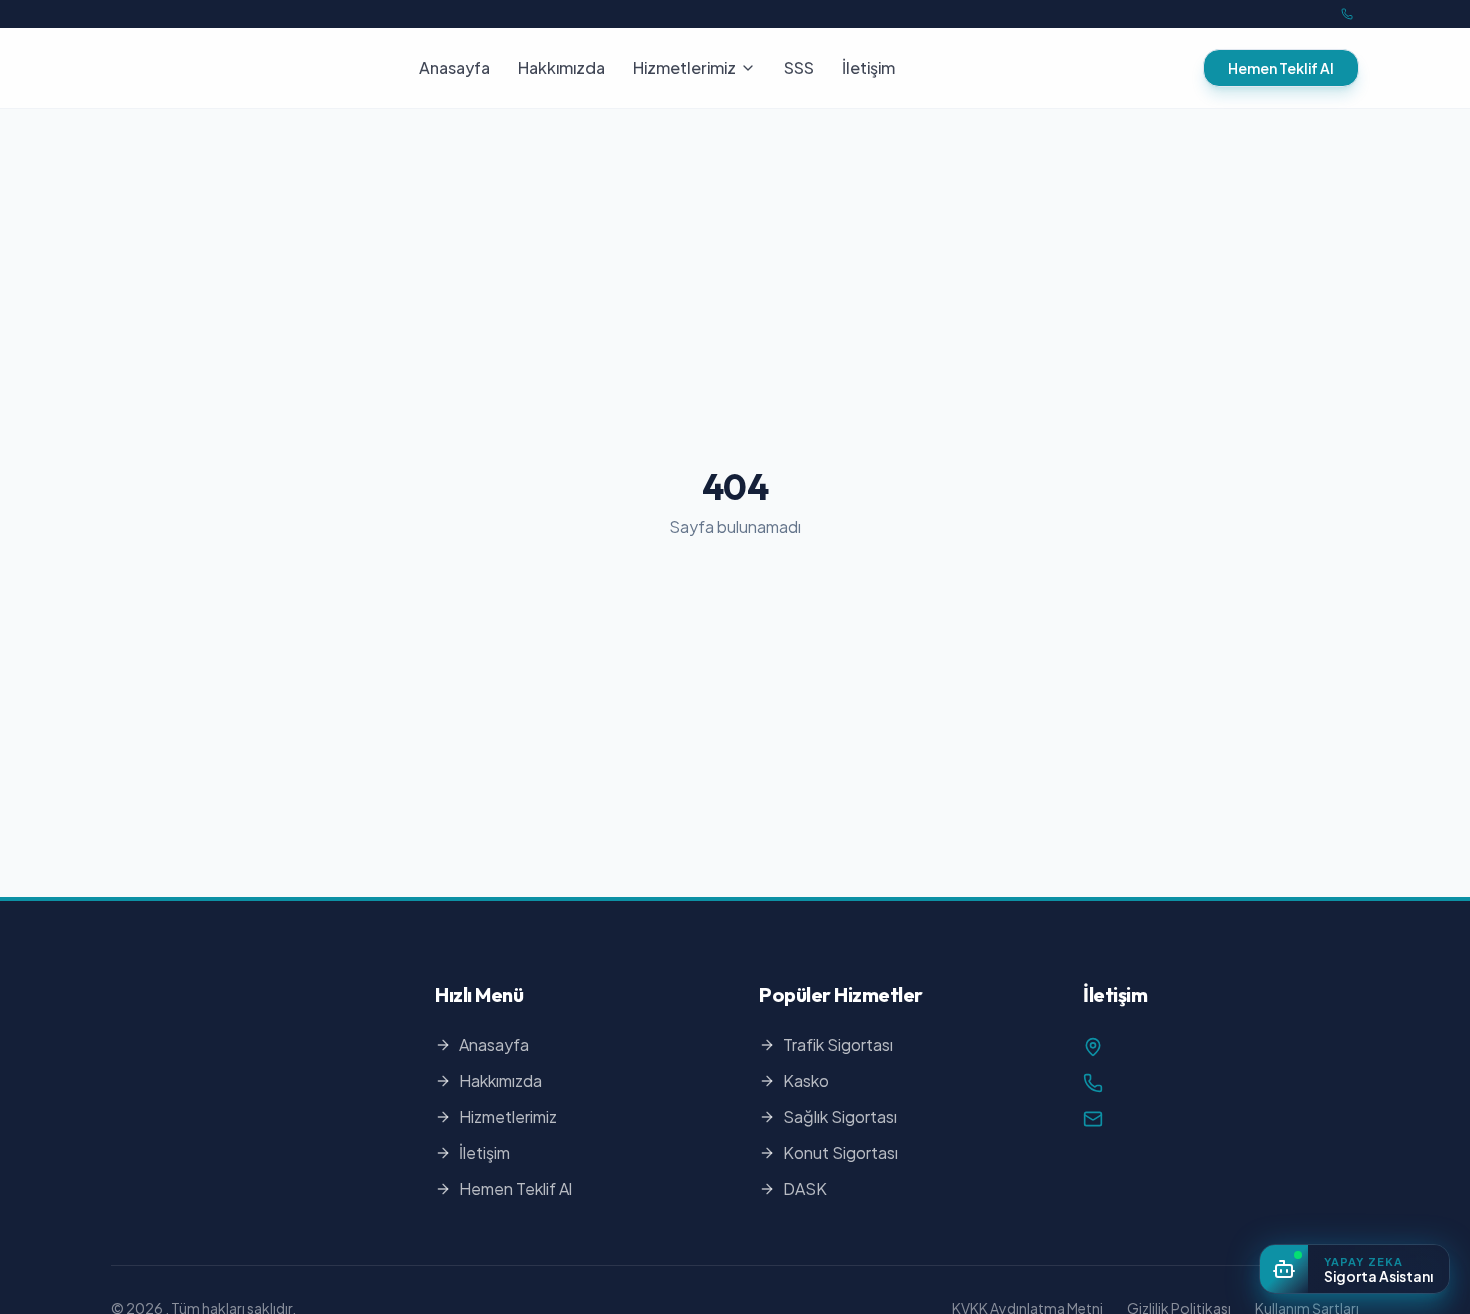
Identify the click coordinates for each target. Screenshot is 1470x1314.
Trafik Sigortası (838, 1044)
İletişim (868, 67)
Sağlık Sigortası (840, 1116)
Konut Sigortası (840, 1152)
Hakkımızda (561, 67)
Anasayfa (454, 67)
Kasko (806, 1080)
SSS (799, 67)
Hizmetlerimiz (684, 67)
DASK (805, 1188)
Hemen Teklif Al (1281, 68)
